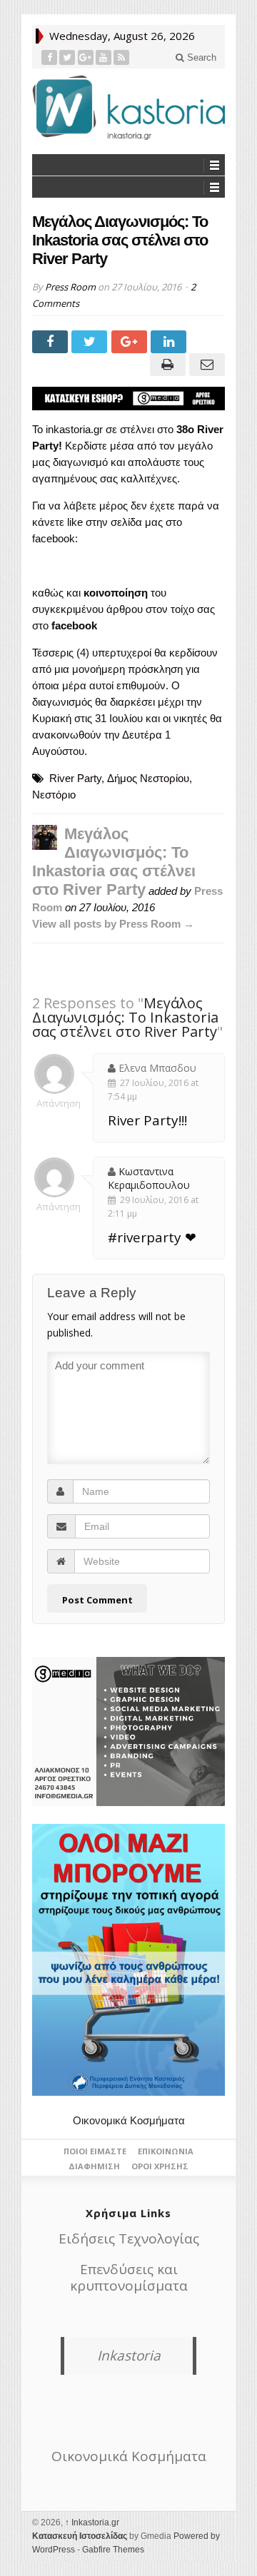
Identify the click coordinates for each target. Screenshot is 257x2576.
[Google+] (86, 57)
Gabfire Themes (113, 2550)
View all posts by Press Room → (113, 924)
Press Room (70, 287)
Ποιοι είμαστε (95, 2151)
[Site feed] (122, 57)
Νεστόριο (54, 795)
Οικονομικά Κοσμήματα (129, 2120)
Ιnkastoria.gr (92, 2522)
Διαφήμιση (94, 2166)
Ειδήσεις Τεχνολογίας (129, 2238)
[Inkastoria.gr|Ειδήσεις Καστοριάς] (128, 107)
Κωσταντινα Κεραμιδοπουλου (149, 1178)
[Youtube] (104, 57)
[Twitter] (67, 57)
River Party (75, 778)
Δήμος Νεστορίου (148, 778)
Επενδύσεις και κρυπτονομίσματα (129, 2277)
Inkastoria (129, 2356)
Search (200, 57)
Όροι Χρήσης (160, 2166)
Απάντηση (54, 1103)
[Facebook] (50, 57)
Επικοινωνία (166, 2151)
